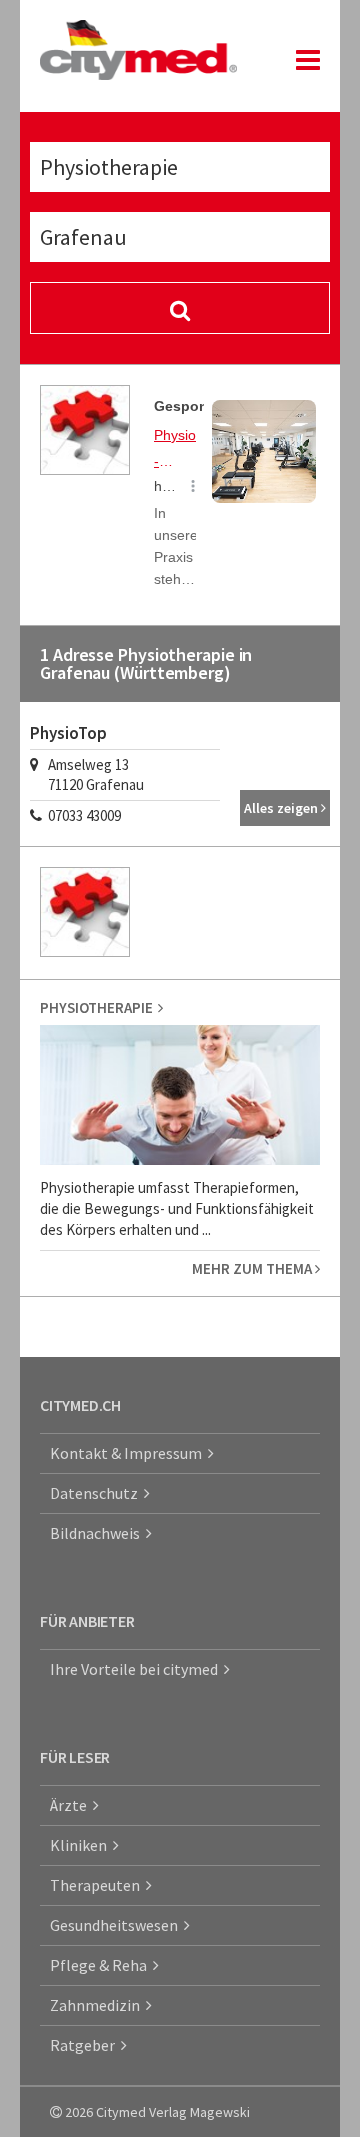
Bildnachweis (98, 1533)
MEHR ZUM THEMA (253, 1268)
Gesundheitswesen (117, 1925)
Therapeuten (98, 1885)
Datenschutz (97, 1493)
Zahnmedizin (98, 2005)
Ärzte (71, 1805)
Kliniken (81, 1845)
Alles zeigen (282, 808)
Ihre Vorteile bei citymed (137, 1669)
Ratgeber (85, 2045)
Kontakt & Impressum (129, 1453)
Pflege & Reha (101, 1965)
